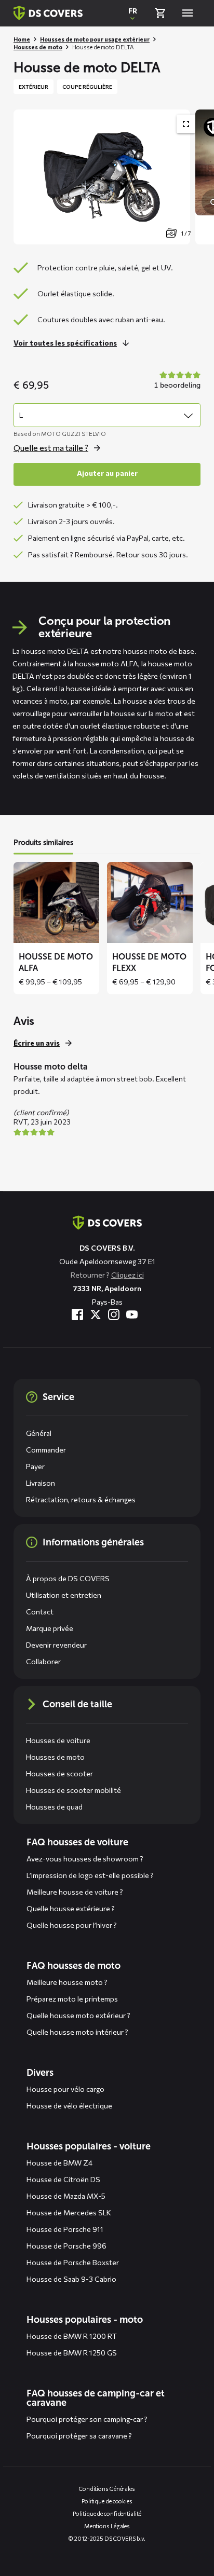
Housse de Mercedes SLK (69, 2212)
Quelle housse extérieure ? (71, 1908)
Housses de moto (38, 47)
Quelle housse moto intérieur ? (77, 2032)
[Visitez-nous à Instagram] (114, 1314)
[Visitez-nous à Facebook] (77, 1314)
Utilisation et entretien (64, 1595)
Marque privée (50, 1628)
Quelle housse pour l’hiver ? (72, 1925)
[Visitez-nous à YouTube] (132, 1314)
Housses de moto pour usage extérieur (95, 39)
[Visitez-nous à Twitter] (96, 1314)
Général (39, 1433)
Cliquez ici (128, 1275)
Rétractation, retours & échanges (81, 1499)
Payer (35, 1466)
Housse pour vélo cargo (65, 2089)
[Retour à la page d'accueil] (48, 13)
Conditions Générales (107, 2489)
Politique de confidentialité (107, 2513)
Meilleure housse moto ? (67, 1982)
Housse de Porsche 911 (65, 2229)
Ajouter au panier (107, 473)
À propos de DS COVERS (68, 1578)
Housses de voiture (58, 1740)
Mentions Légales (107, 2526)
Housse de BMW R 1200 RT (72, 2336)
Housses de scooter (59, 1773)
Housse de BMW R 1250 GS (72, 2353)
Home (22, 39)
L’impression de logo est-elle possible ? (90, 1875)
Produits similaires (43, 842)
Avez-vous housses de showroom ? (85, 1859)
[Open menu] (188, 13)
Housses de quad (54, 1807)
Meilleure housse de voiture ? (75, 1892)
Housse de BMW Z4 (59, 2163)
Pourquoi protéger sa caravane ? (79, 2436)
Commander (46, 1450)
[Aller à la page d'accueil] (107, 1223)
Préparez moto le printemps (72, 1999)
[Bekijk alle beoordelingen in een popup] (176, 381)
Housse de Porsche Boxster (73, 2262)
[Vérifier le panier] (160, 13)
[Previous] (26, 177)
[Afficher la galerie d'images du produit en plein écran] (186, 124)
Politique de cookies (107, 2501)
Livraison (41, 1483)
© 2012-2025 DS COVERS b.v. (107, 2538)
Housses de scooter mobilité (73, 1790)
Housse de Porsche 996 (66, 2246)
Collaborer (43, 1661)
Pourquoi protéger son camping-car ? (87, 2419)
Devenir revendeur (56, 1645)
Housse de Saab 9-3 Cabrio (71, 2279)
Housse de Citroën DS (63, 2179)
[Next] (201, 177)
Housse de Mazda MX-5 (66, 2196)
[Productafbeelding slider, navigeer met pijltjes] (114, 177)
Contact (40, 1612)
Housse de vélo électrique (69, 2106)
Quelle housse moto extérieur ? (78, 2015)
